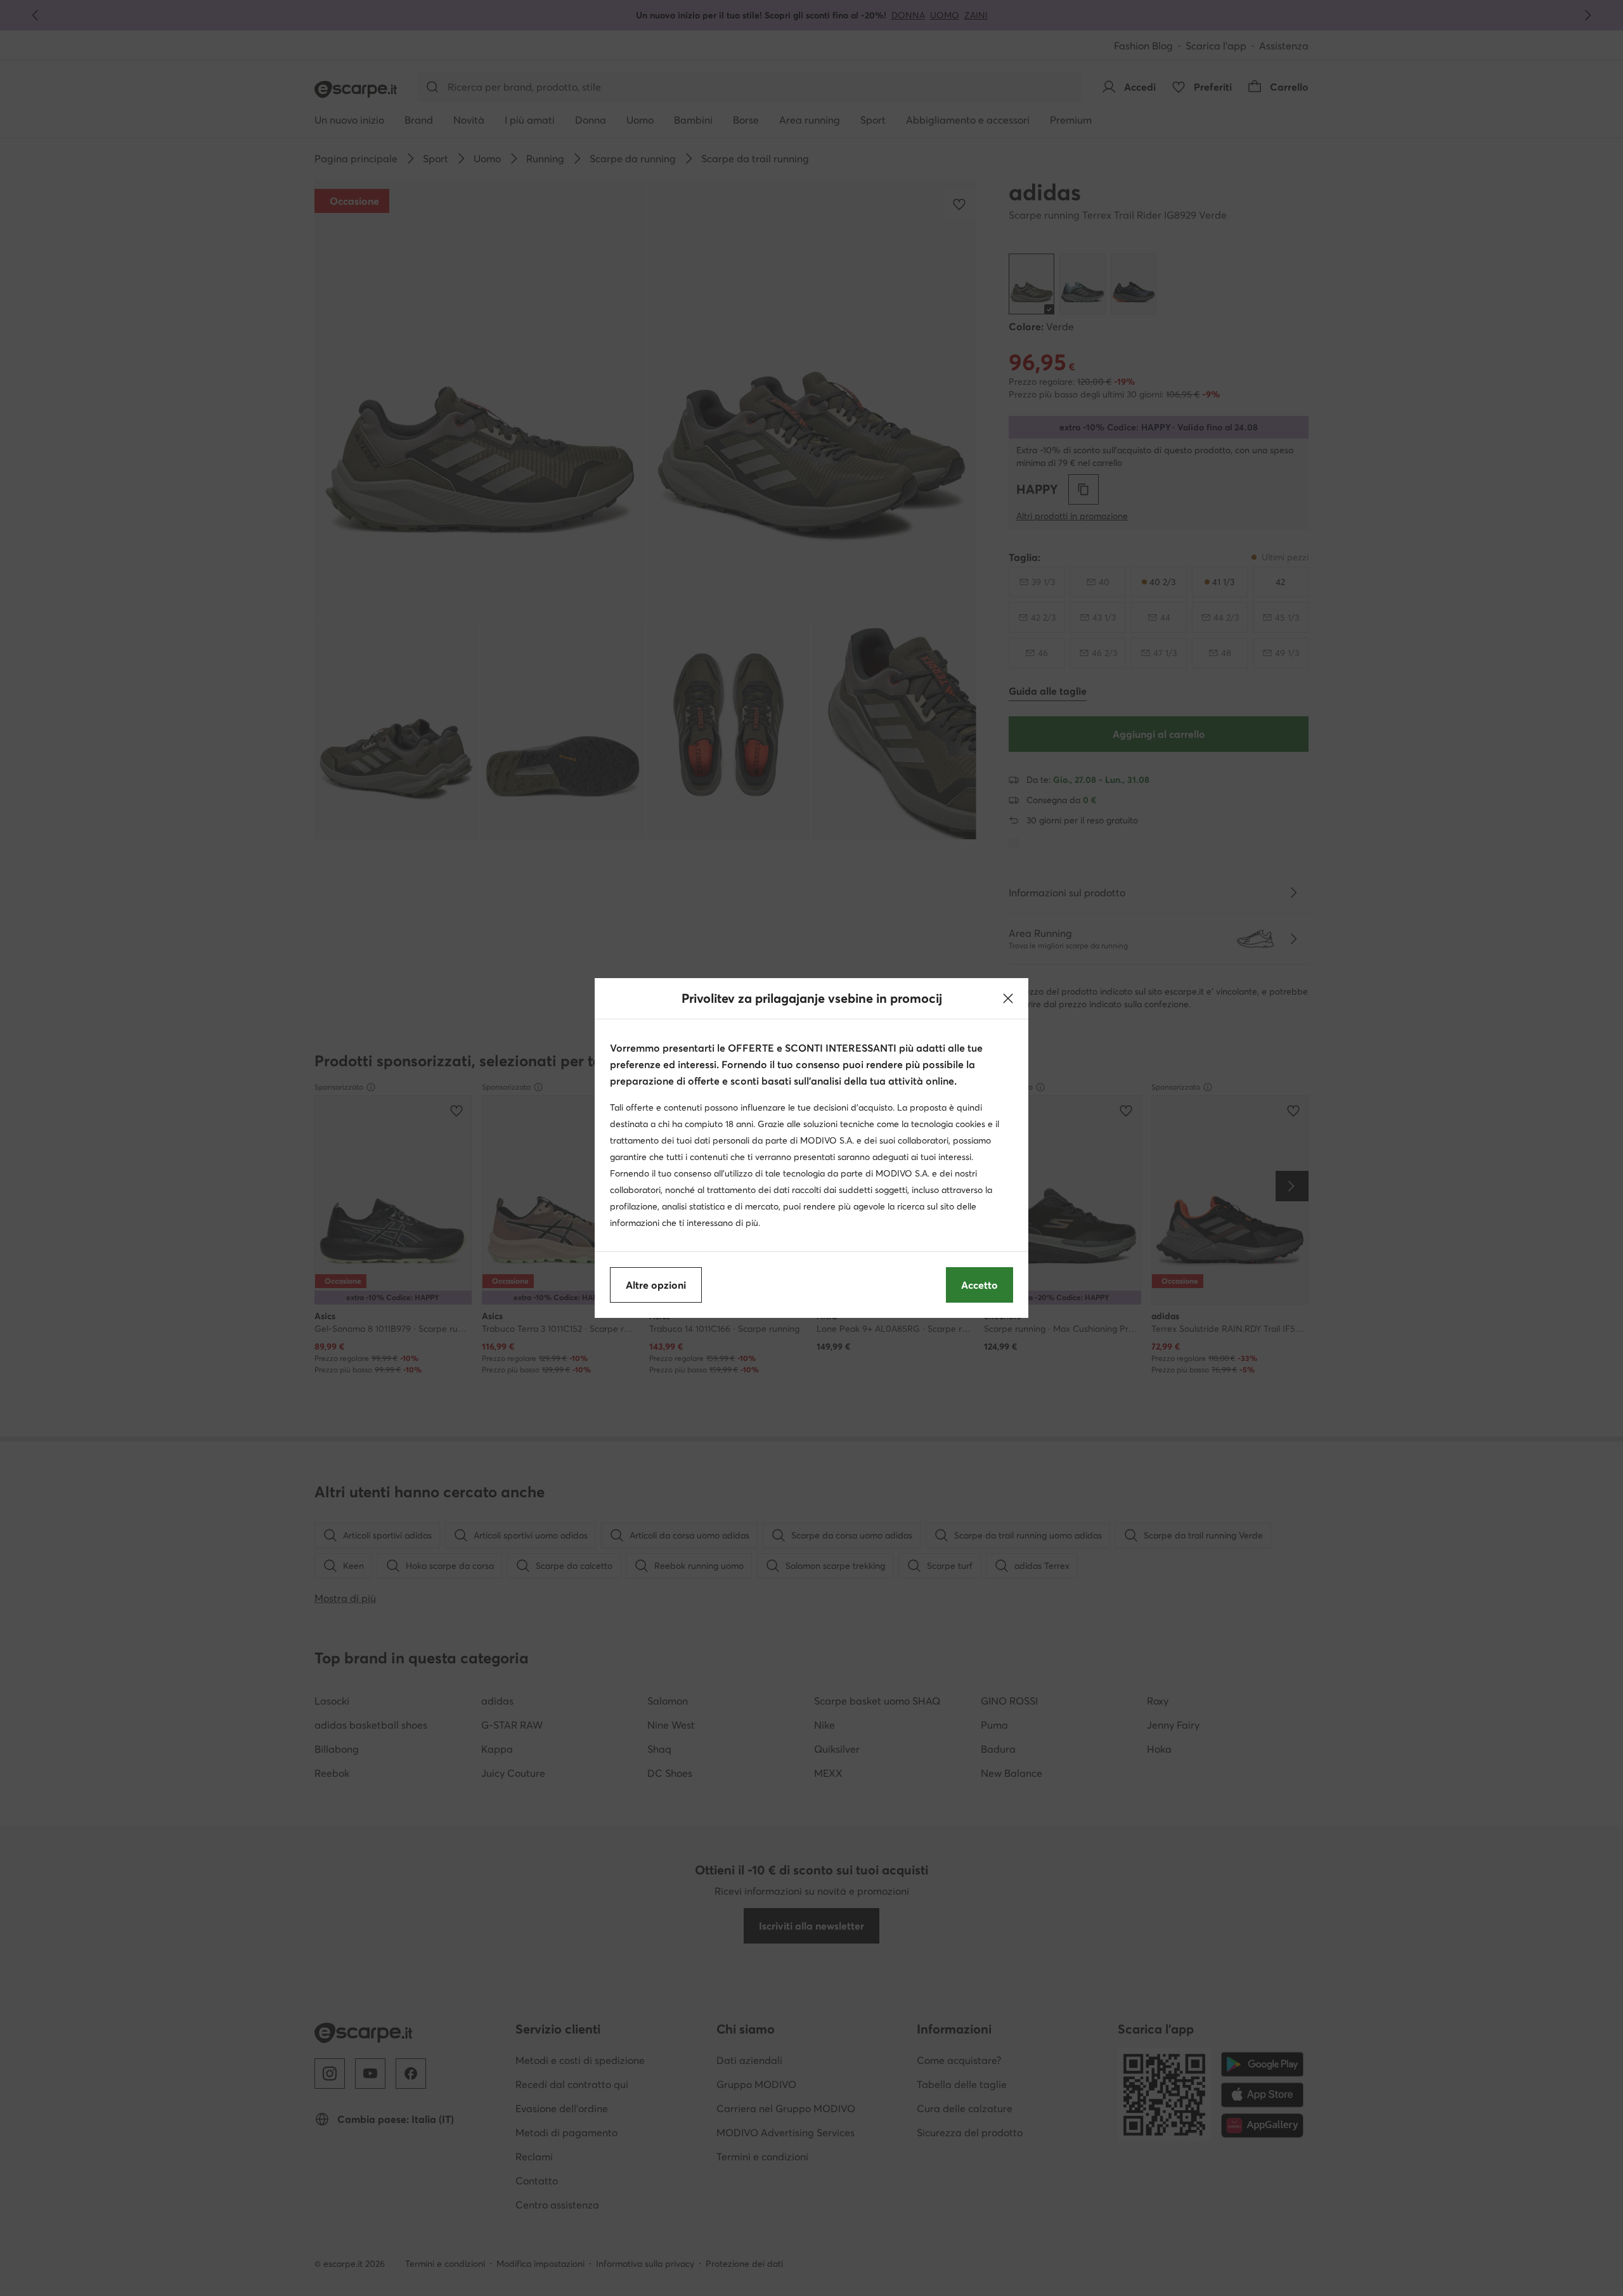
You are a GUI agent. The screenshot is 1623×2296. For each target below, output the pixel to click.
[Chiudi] (1008, 998)
